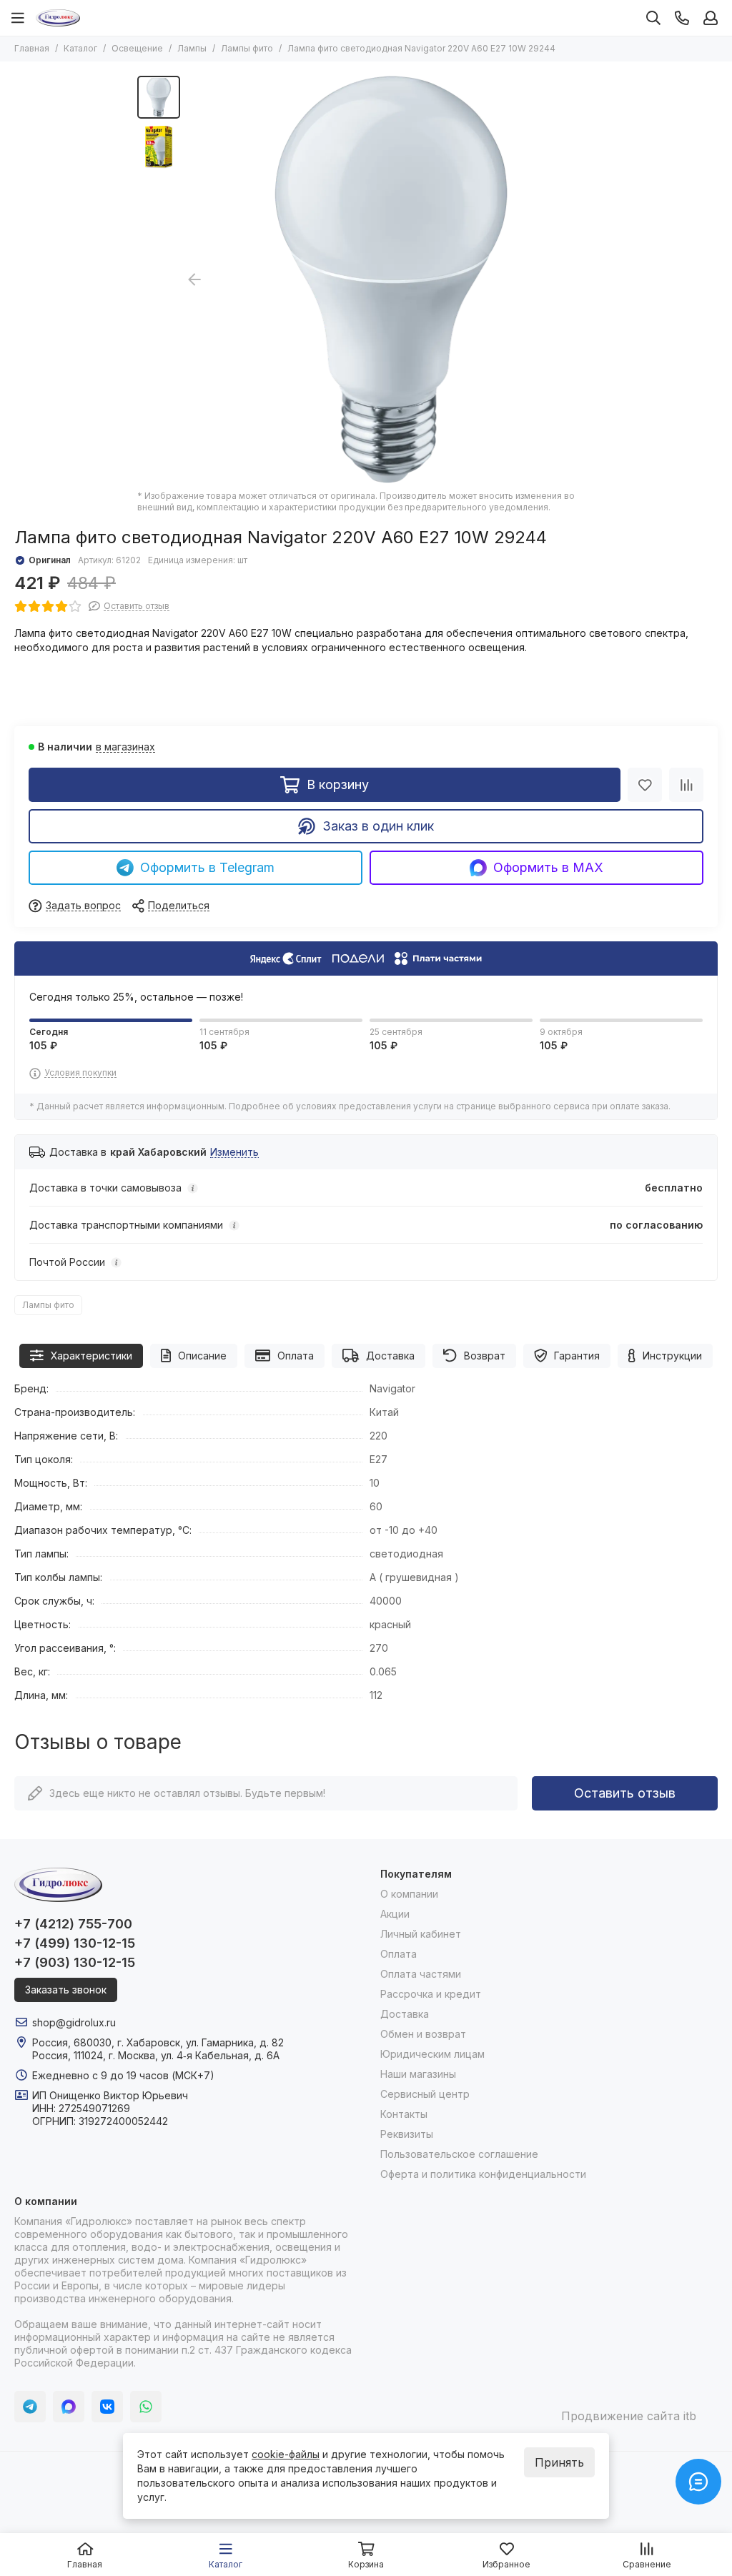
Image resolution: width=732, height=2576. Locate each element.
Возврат (485, 1356)
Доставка (390, 1356)
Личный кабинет (421, 1934)
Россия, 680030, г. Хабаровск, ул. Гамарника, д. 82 (158, 2042)
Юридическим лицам (432, 2054)
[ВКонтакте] (107, 2407)
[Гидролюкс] (58, 18)
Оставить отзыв (625, 1793)
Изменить (234, 1153)
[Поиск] (653, 18)
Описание (202, 1356)
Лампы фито (247, 48)
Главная (32, 48)
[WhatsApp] (146, 2407)
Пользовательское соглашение (459, 2154)
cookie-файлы (286, 2454)
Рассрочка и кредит (431, 1994)
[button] (588, 279)
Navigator (392, 1388)
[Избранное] (645, 785)
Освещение (137, 48)
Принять (559, 2462)
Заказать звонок (66, 1990)
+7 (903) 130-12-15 (75, 1962)
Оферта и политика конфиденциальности (483, 2174)
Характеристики (91, 1356)
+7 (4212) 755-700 (73, 1924)
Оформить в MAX (548, 867)
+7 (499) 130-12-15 (75, 1943)
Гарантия (577, 1356)
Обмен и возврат (423, 2034)
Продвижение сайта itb (629, 2416)
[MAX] (69, 2407)
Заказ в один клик (378, 826)
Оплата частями (421, 1974)
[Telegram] (30, 2407)
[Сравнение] (686, 785)
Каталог (80, 48)
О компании (409, 1894)
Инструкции (672, 1356)
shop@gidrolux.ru (74, 2022)
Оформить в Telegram (207, 867)
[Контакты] (682, 18)
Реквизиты (407, 2134)
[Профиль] (711, 18)
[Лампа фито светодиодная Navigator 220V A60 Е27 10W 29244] (391, 279)
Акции (395, 1914)
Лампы (192, 48)
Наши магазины (418, 2074)
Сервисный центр (425, 2094)
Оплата (296, 1356)
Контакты (404, 2114)
